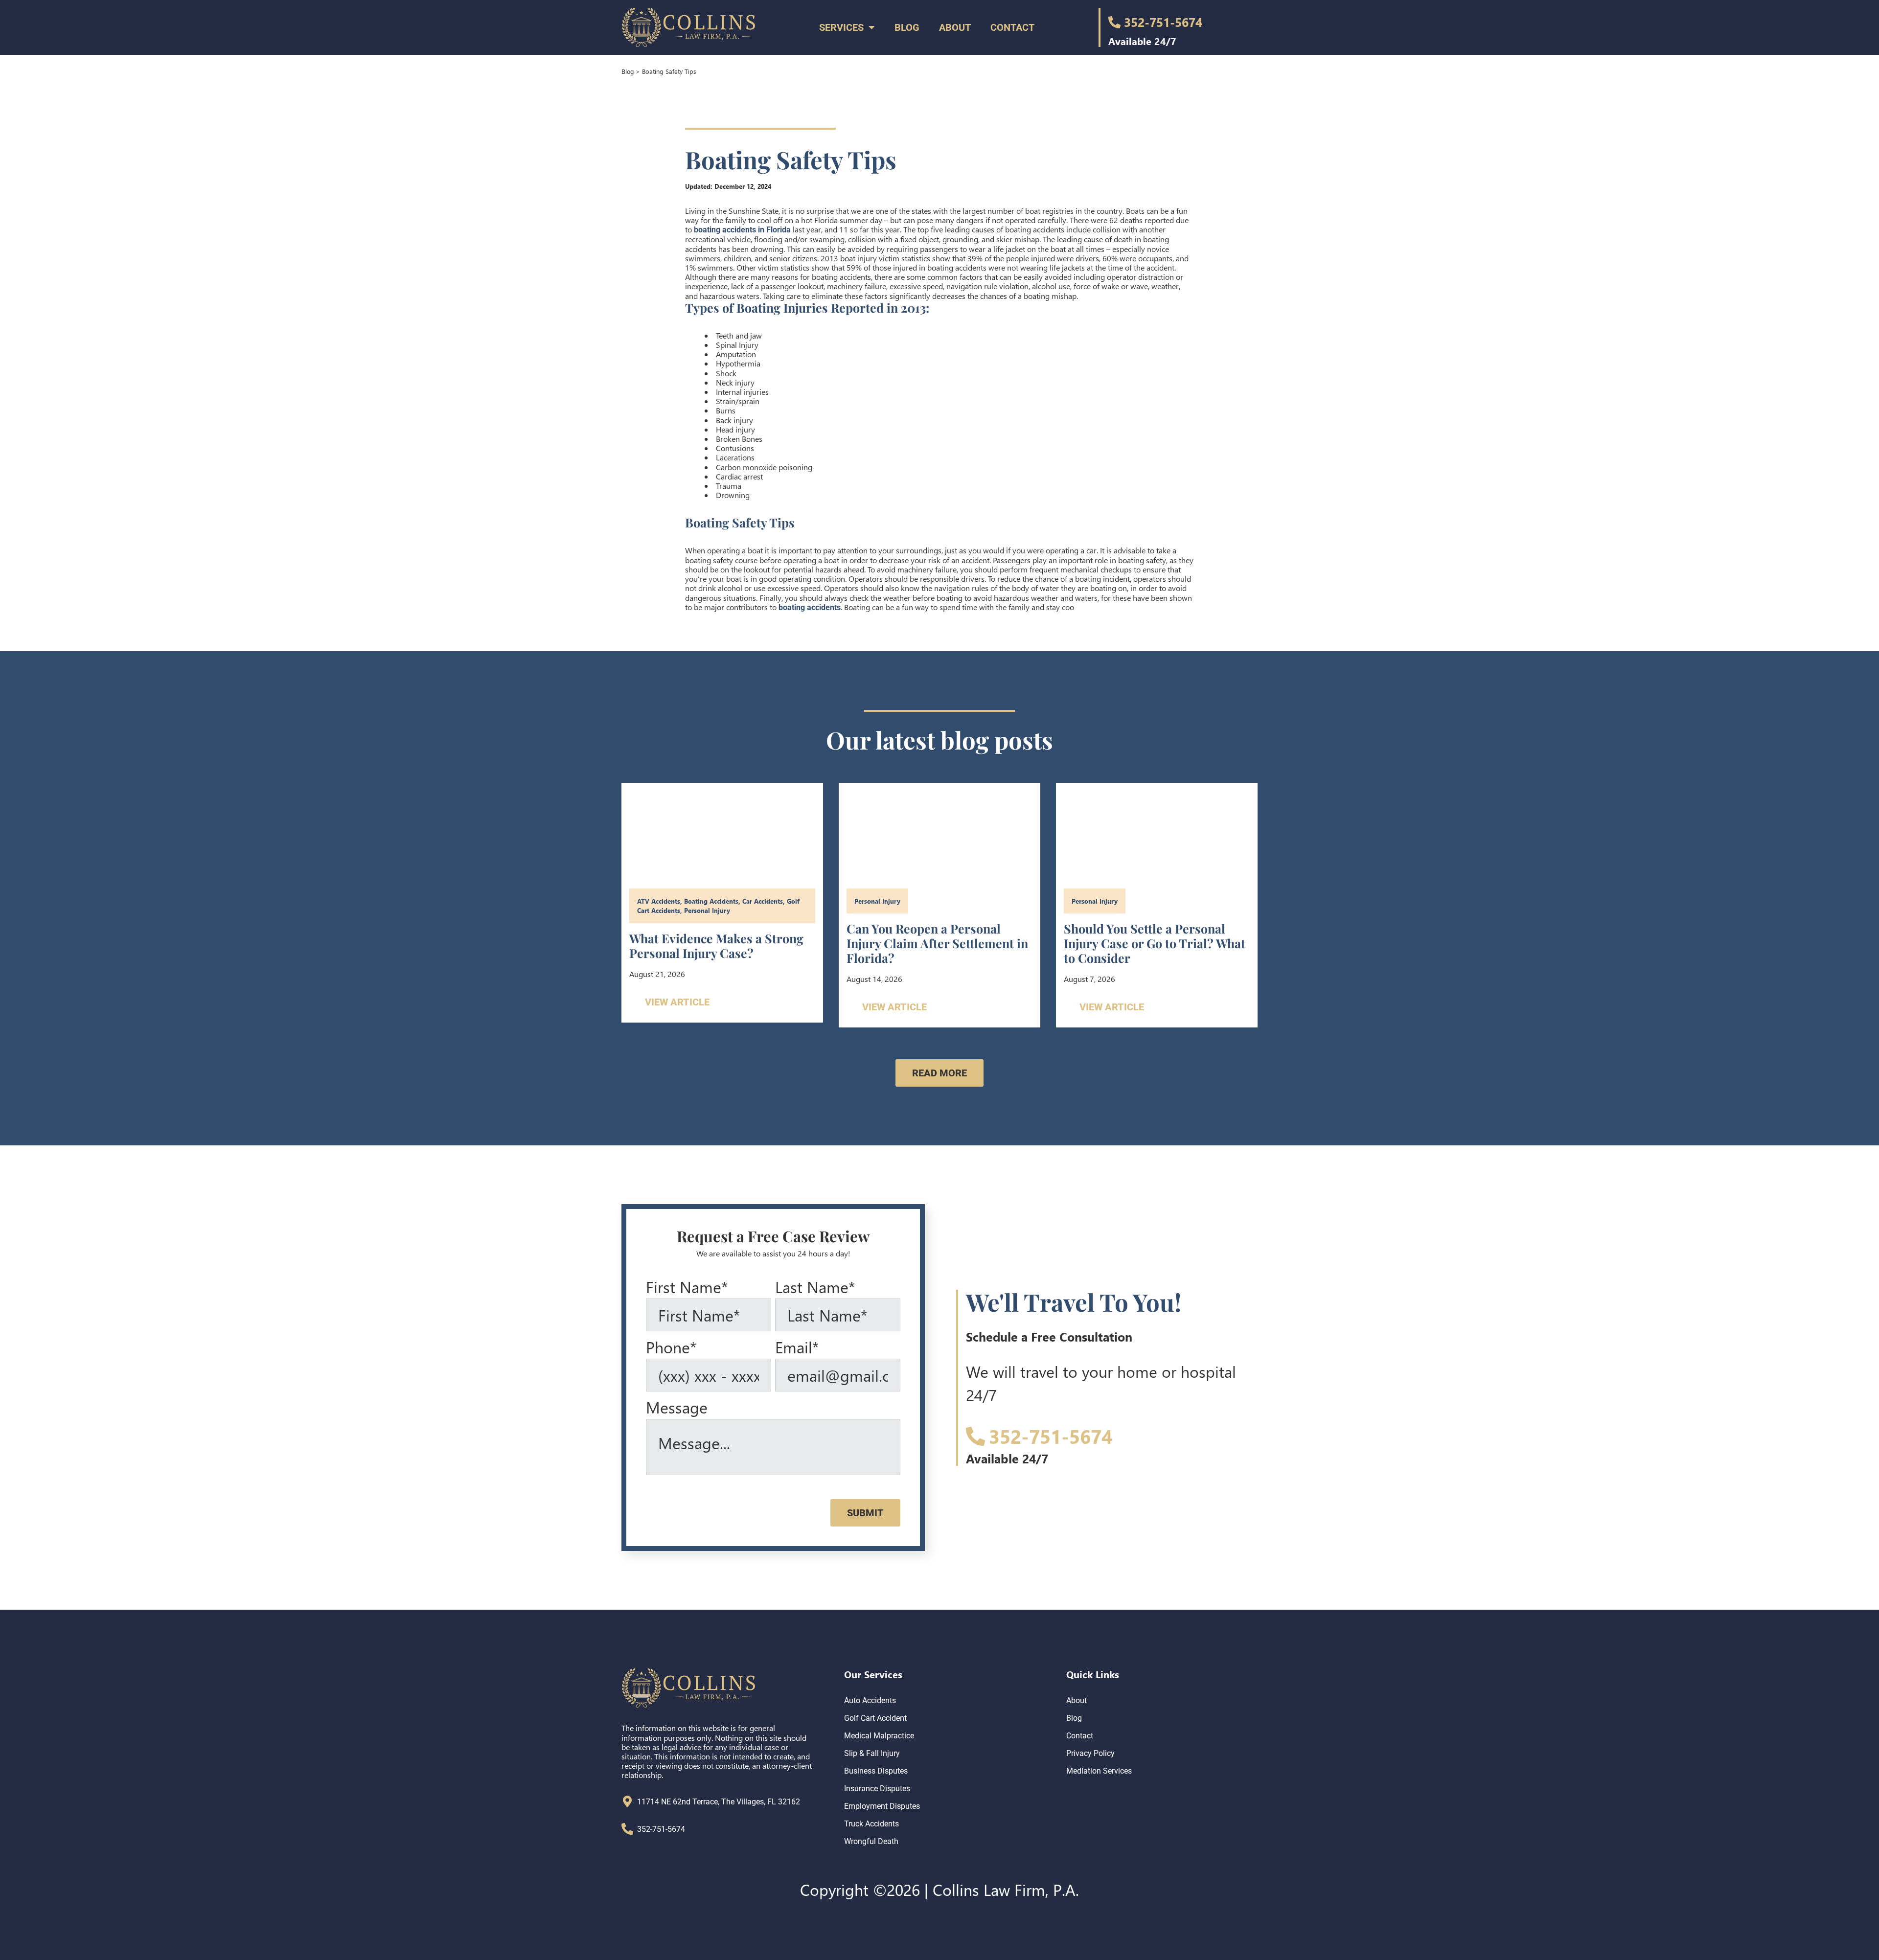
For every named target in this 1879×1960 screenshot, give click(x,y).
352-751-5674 (661, 1829)
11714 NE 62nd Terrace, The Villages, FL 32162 (719, 1802)
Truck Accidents (871, 1824)
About (955, 27)
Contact (1012, 27)
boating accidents (810, 607)
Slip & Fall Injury (872, 1753)
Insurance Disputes (877, 1789)
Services (841, 27)
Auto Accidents (870, 1700)
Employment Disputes (882, 1806)
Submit (865, 1513)
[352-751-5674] (627, 1829)
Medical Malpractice (879, 1736)
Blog (907, 27)
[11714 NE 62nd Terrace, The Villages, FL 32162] (627, 1801)
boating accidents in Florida (742, 230)
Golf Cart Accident (875, 1718)
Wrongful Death (871, 1841)
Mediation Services (1099, 1771)
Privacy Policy (1090, 1753)
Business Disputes (876, 1771)
